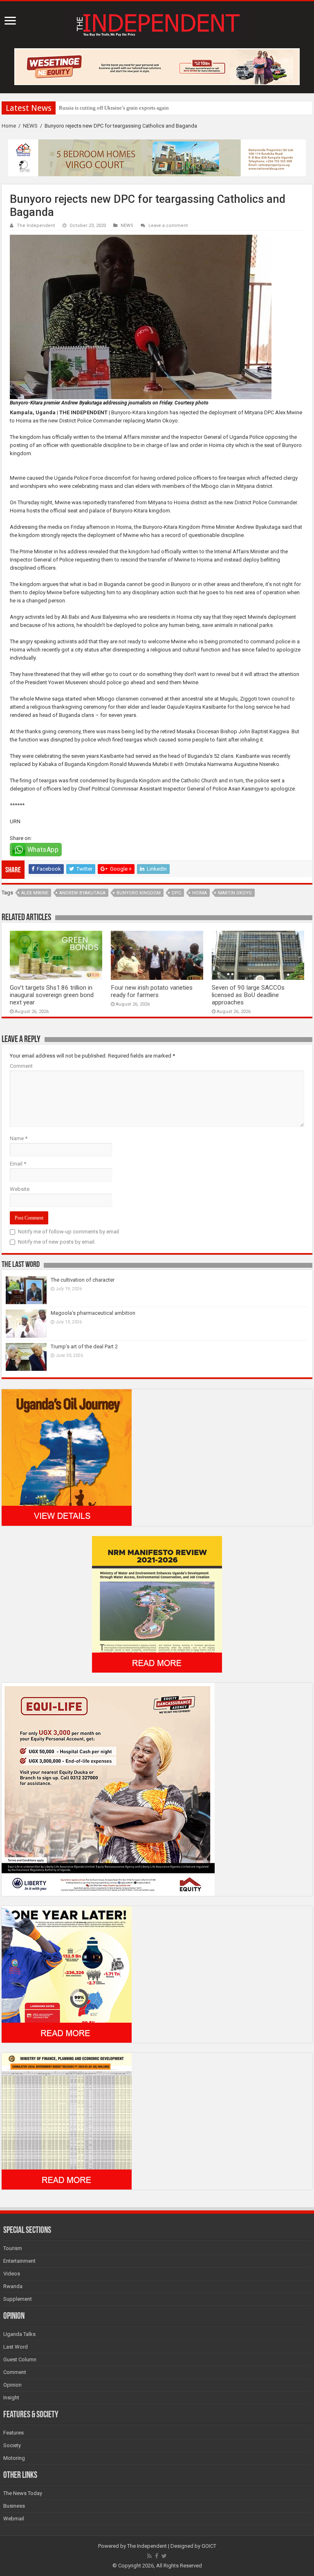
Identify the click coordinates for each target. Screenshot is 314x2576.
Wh (63, 108)
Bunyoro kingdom (139, 893)
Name (19, 1138)
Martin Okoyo (235, 893)
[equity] (108, 1789)
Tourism (13, 2248)
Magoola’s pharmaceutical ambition (93, 1313)
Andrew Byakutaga (82, 893)
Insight (11, 2397)
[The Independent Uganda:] (157, 23)
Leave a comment (168, 226)
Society (12, 2445)
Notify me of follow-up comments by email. (69, 1232)
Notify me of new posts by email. (57, 1242)
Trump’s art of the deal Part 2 (84, 1346)
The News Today (23, 2493)
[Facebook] (157, 2556)
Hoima (200, 893)
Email (18, 1164)
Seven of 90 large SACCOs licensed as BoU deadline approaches (248, 995)
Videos (12, 2274)
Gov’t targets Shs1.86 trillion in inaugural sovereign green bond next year (52, 995)
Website (20, 1189)
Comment (21, 1066)
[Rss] (149, 2556)
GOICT (209, 2546)
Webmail (14, 2519)
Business (14, 2506)
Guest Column (20, 2359)
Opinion (12, 2385)
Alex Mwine (35, 893)
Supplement (18, 2299)
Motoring (14, 2458)
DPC (176, 893)
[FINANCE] (67, 2121)
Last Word (16, 2347)
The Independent (36, 226)
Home (9, 126)
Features (13, 2433)
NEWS (30, 126)
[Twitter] (164, 2556)
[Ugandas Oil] (67, 1457)
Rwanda (13, 2286)
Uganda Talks (19, 2334)
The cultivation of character (83, 1280)
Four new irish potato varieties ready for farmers (152, 991)
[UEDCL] (67, 1974)
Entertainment (19, 2261)
